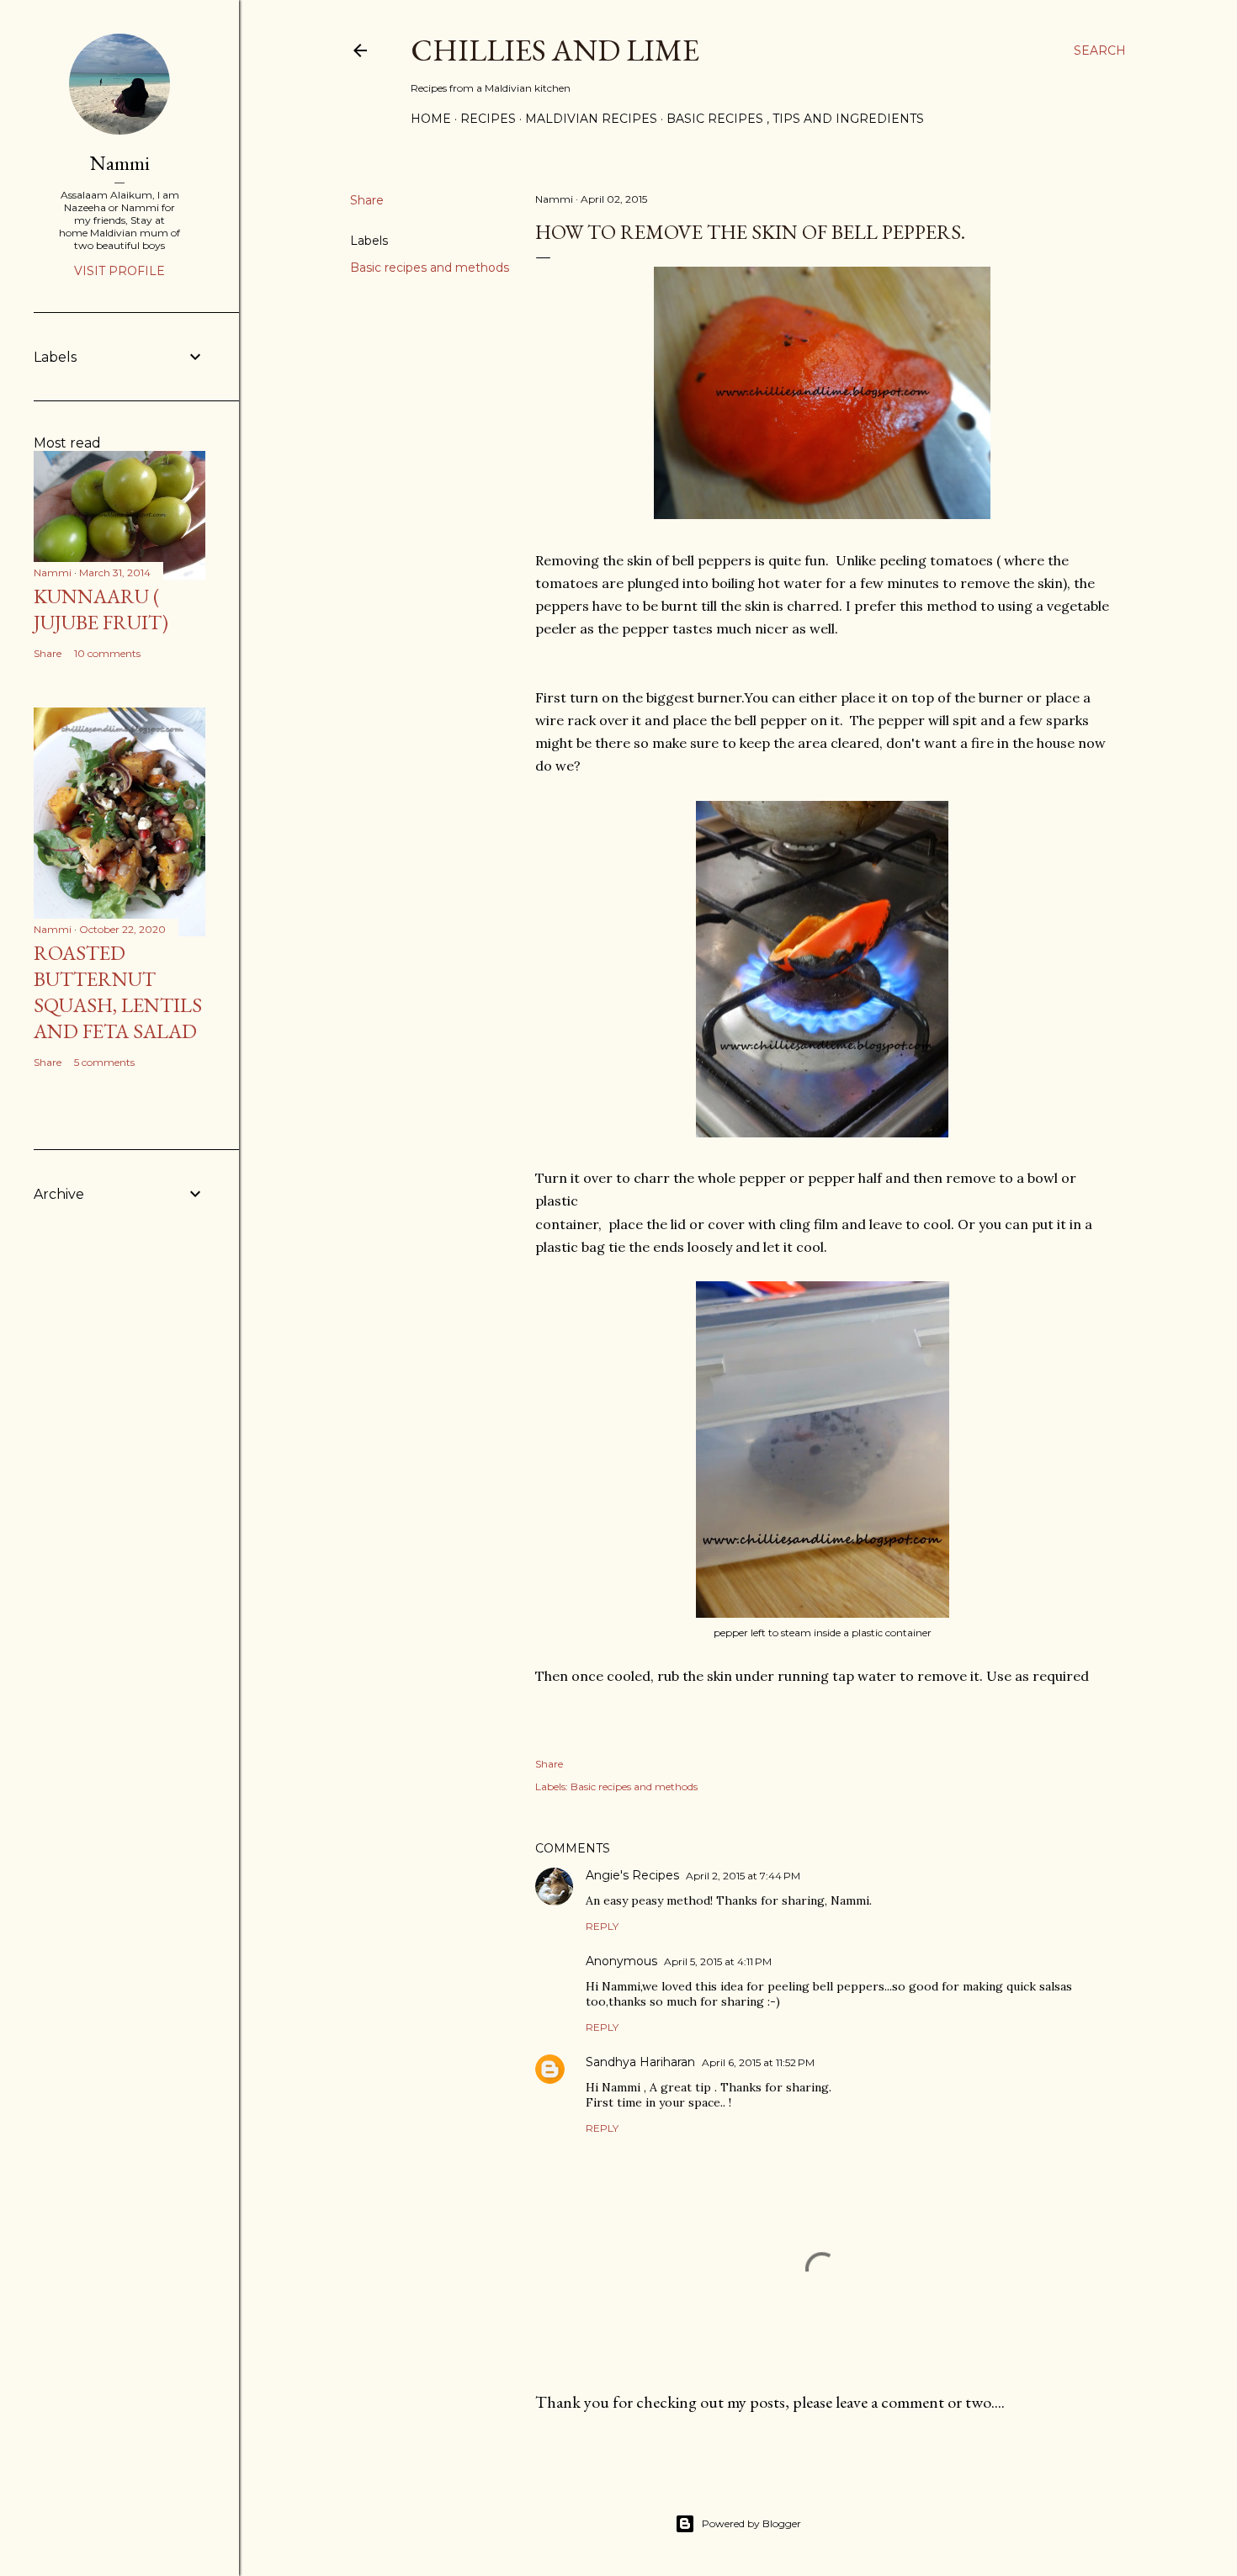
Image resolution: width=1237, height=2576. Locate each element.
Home (431, 119)
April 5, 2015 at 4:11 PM (718, 1961)
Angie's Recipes (632, 1875)
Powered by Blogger (751, 2523)
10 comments (107, 653)
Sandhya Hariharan (640, 2062)
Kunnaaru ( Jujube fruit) (101, 609)
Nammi (120, 163)
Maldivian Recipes (591, 119)
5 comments (104, 1062)
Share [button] (367, 200)
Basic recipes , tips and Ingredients (795, 119)
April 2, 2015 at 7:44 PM (743, 1876)
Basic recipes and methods (430, 268)
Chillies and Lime (555, 50)
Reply (602, 1926)
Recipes (488, 119)
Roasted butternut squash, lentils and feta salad (118, 992)
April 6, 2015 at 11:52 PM (758, 2062)
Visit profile (119, 271)
